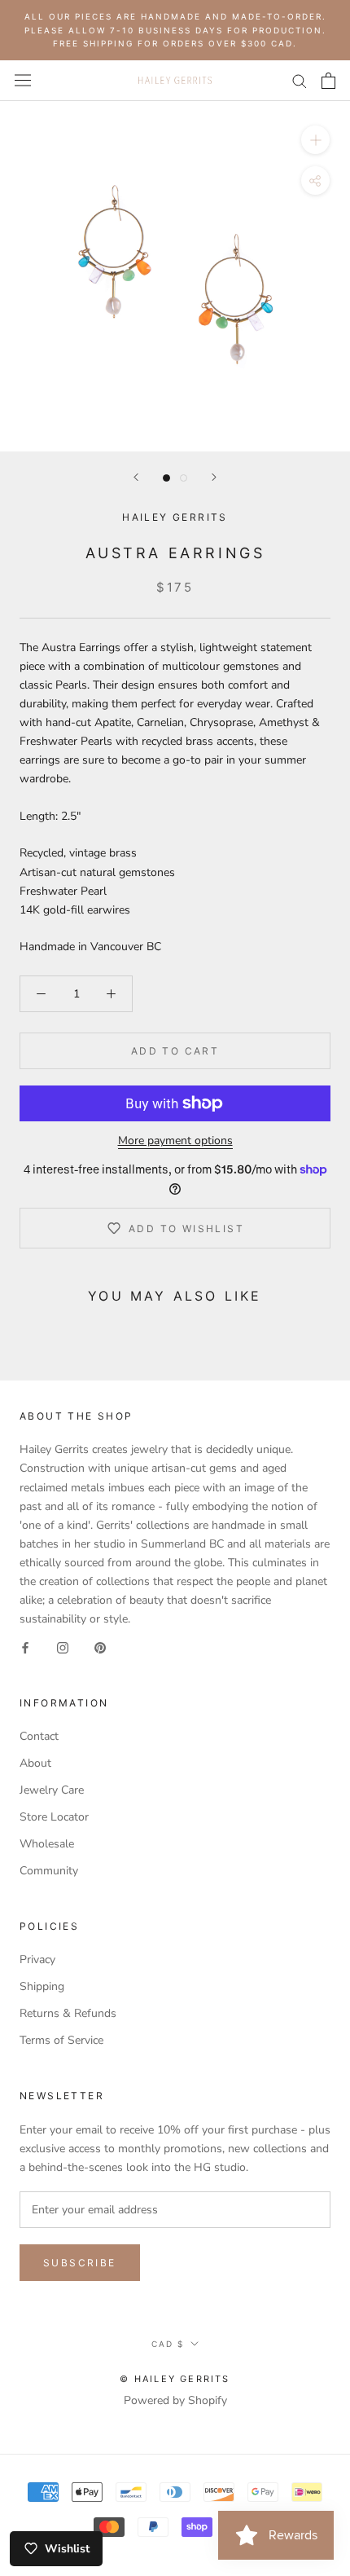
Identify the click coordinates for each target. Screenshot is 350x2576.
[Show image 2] (184, 478)
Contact (39, 1736)
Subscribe (80, 2263)
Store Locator (54, 1817)
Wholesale (47, 1844)
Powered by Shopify (175, 2400)
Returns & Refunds (68, 2013)
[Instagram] (63, 1647)
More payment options (175, 1140)
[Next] (214, 477)
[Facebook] (25, 1647)
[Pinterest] (100, 1647)
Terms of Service (61, 2040)
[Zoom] (315, 139)
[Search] (300, 80)
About (35, 1763)
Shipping (42, 1986)
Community (49, 1871)
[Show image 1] (166, 478)
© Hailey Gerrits (175, 2379)
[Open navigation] (23, 80)
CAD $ (168, 2344)
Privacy (37, 1960)
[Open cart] (328, 81)
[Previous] (136, 477)
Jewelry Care (52, 1790)
